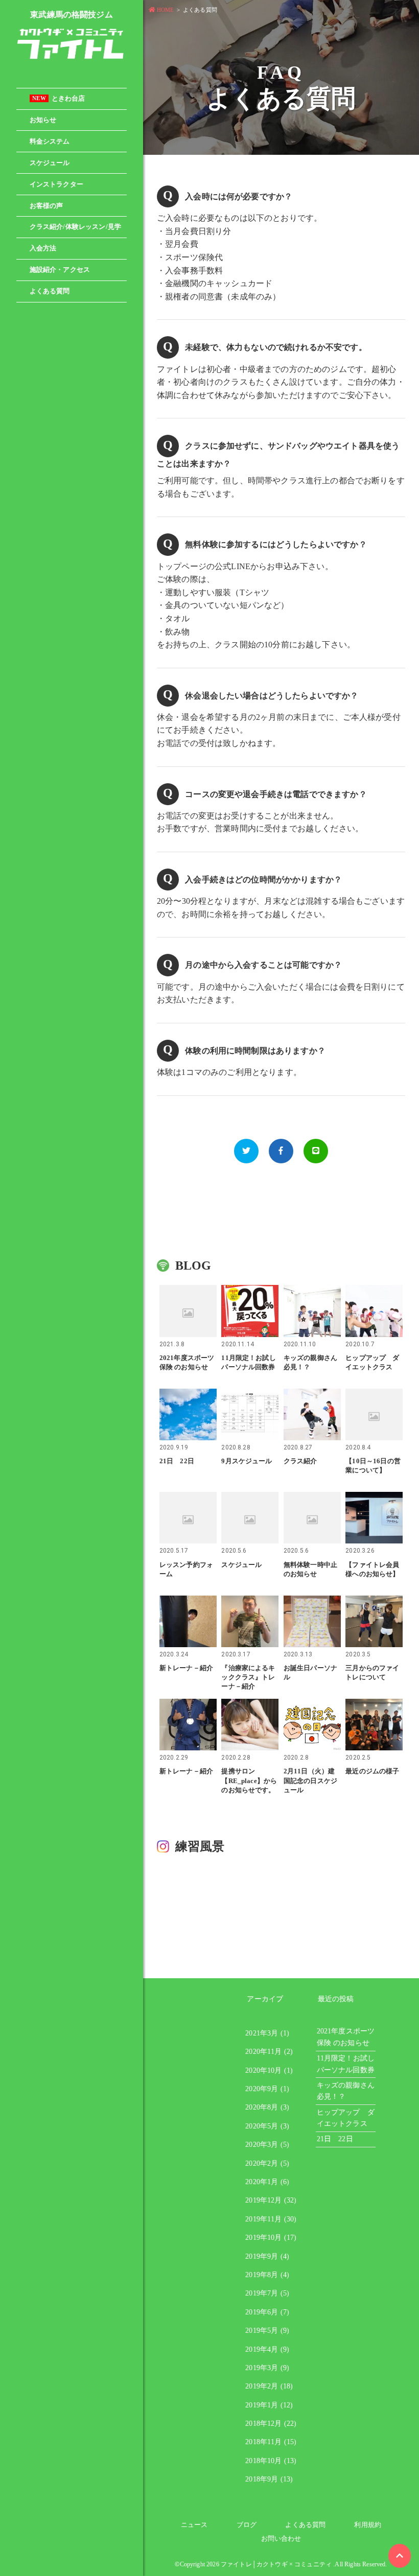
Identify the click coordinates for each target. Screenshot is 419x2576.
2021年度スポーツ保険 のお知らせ (346, 2037)
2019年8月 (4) (267, 2275)
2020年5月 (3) (267, 2126)
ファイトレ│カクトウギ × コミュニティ (276, 2564)
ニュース (194, 2525)
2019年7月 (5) (267, 2293)
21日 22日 (335, 2139)
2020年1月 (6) (267, 2182)
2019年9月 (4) (267, 2256)
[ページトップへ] (400, 2556)
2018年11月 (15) (271, 2442)
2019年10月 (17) (271, 2238)
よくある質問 (50, 291)
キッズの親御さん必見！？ (346, 2091)
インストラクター (56, 184)
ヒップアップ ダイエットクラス (346, 2118)
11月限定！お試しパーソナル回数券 (346, 2064)
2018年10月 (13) (271, 2461)
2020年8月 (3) (267, 2107)
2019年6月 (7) (267, 2312)
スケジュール (50, 163)
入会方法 (43, 248)
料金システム (50, 142)
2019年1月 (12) (269, 2405)
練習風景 (200, 1846)
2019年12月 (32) (271, 2200)
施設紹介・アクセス (60, 270)
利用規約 (368, 2525)
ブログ (247, 2525)
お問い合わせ (281, 2538)
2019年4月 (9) (267, 2349)
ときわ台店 (59, 99)
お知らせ (43, 120)
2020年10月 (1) (269, 2070)
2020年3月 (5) (267, 2145)
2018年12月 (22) (271, 2423)
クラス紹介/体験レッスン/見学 (75, 227)
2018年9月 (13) (269, 2479)
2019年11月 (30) (271, 2219)
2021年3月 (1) (267, 2033)
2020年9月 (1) (267, 2089)
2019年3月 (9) (267, 2368)
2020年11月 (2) (269, 2052)
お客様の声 (46, 206)
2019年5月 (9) (267, 2331)
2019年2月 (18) (269, 2386)
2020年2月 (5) (267, 2163)
